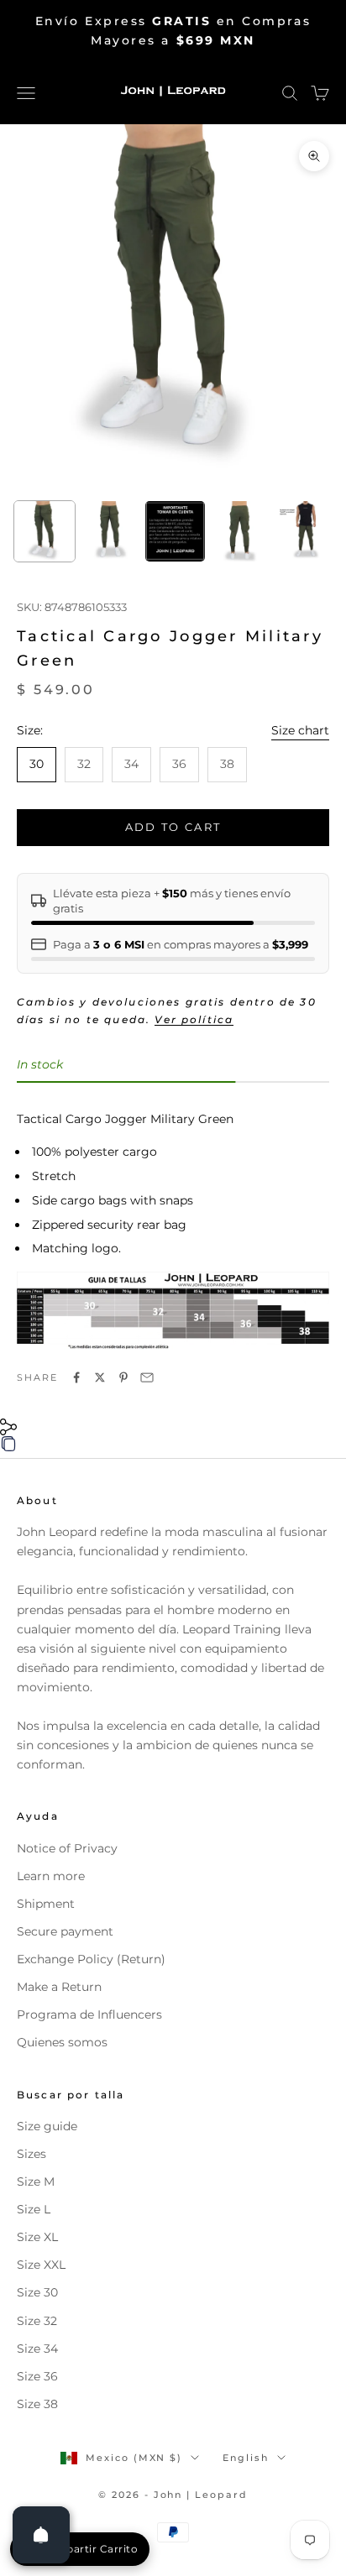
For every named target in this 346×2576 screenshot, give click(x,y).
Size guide (47, 2126)
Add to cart (173, 827)
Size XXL (41, 2265)
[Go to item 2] (110, 531)
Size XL (37, 2237)
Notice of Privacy (67, 1848)
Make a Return (59, 1987)
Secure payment (65, 1931)
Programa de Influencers (89, 2014)
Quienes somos (62, 2042)
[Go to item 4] (240, 531)
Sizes (31, 2154)
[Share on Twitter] (100, 1377)
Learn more (51, 1876)
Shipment (46, 1904)
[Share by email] (147, 1377)
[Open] (41, 2535)
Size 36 (37, 2376)
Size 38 (37, 2404)
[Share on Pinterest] (123, 1377)
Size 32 (37, 2321)
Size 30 (37, 2292)
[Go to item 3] (176, 531)
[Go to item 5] (306, 531)
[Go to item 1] (45, 531)
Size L (34, 2209)
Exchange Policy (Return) (91, 1959)
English (246, 2458)
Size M (36, 2182)
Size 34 (37, 2349)
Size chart (300, 730)
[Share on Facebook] (76, 1377)
